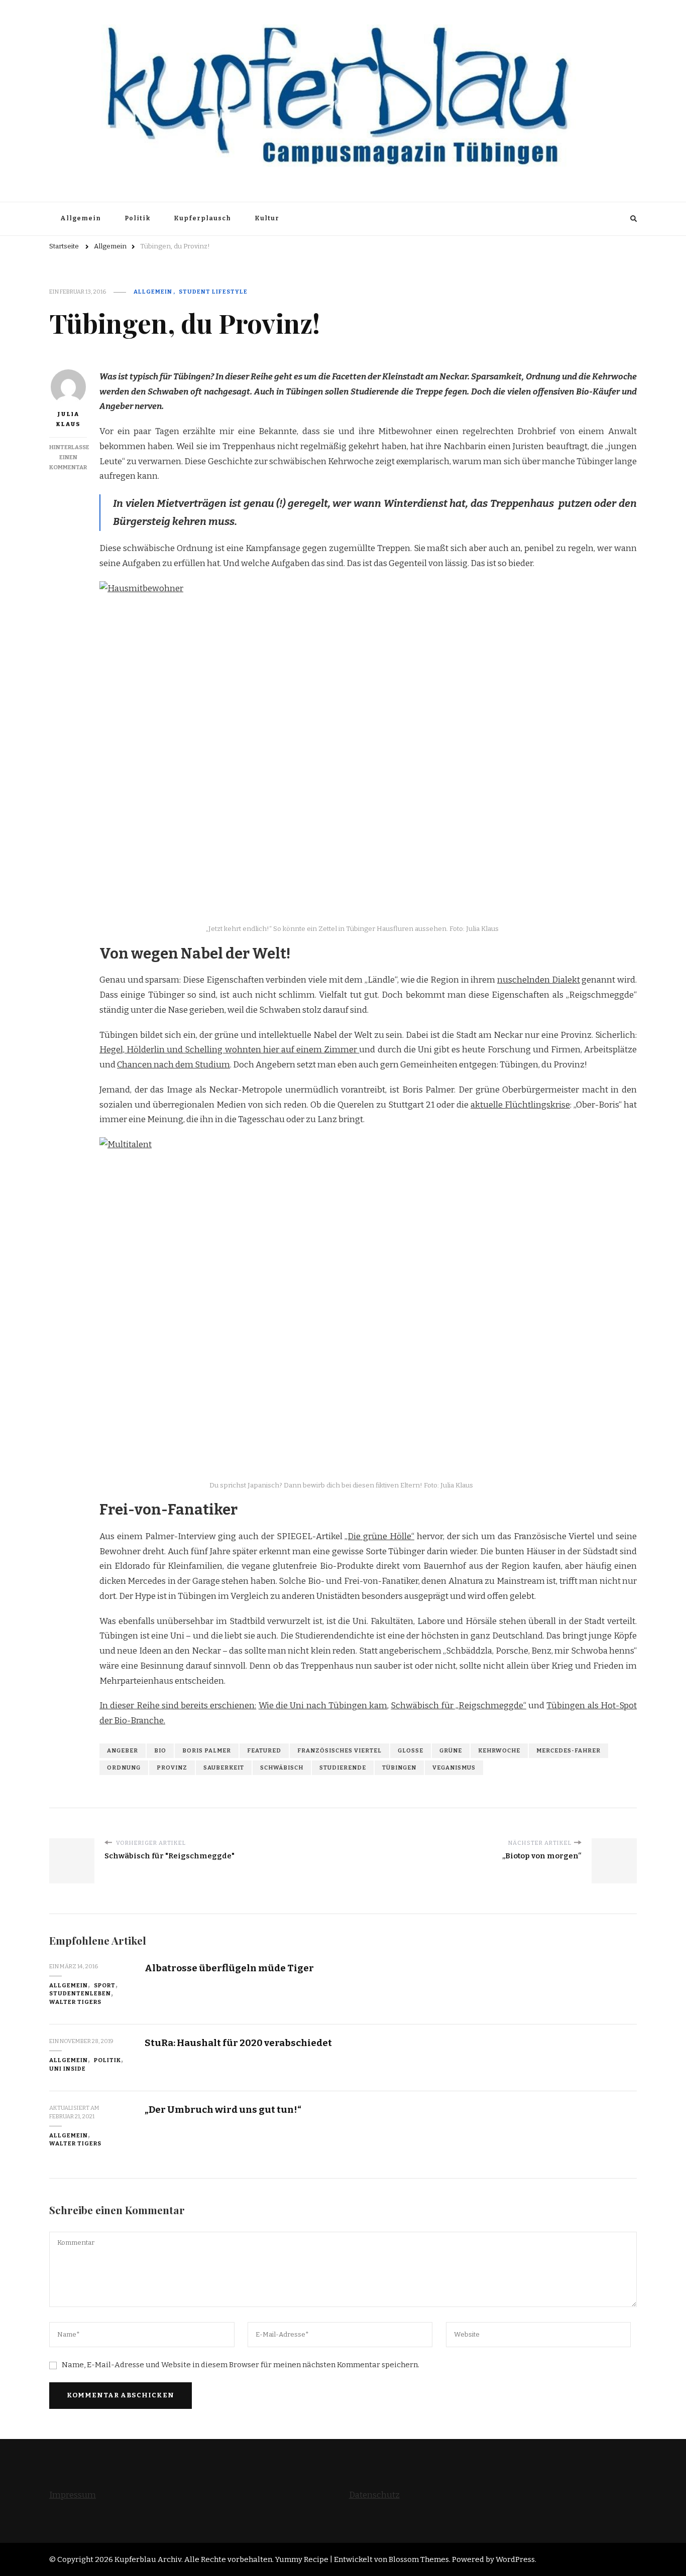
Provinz (172, 1768)
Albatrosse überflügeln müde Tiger (229, 1968)
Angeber (123, 1750)
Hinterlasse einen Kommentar (69, 457)
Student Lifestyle (213, 292)
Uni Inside (68, 2069)
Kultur (267, 218)
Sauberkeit (224, 1768)
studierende (343, 1768)
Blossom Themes (419, 2559)
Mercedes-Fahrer (568, 1750)
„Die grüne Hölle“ (379, 1536)
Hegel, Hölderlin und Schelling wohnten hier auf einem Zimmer (229, 1050)
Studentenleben (80, 1993)
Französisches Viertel (339, 1750)
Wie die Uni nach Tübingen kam (323, 1706)
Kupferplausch (202, 218)
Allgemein (81, 218)
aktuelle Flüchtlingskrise (520, 1105)
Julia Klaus (68, 419)
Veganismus (454, 1768)
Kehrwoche (499, 1750)
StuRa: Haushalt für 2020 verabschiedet (238, 2043)
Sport (105, 1985)
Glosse (411, 1750)
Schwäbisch (282, 1768)
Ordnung (124, 1768)
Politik (137, 218)
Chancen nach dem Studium (174, 1065)
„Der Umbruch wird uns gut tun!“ (223, 2110)
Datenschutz (374, 2495)
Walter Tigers (75, 2002)
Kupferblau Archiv (148, 2559)
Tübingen (399, 1768)
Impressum (73, 2495)
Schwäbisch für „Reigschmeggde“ (459, 1706)
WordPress (515, 2559)
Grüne (451, 1750)
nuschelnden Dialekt (539, 980)
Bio (160, 1750)
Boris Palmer (207, 1750)
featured (264, 1750)
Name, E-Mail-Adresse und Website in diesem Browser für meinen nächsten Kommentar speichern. (241, 2365)
